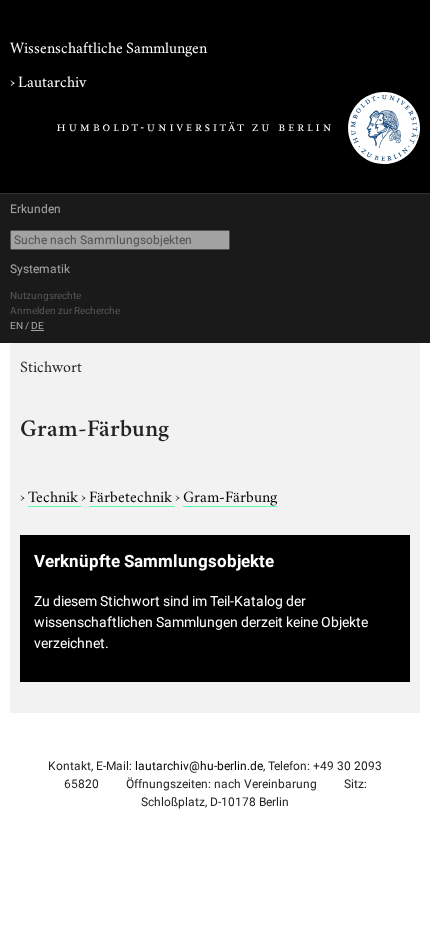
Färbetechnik (132, 495)
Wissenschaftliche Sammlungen (108, 46)
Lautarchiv (52, 80)
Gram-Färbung (230, 495)
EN (16, 325)
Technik (54, 495)
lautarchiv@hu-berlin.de (199, 766)
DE (37, 325)
